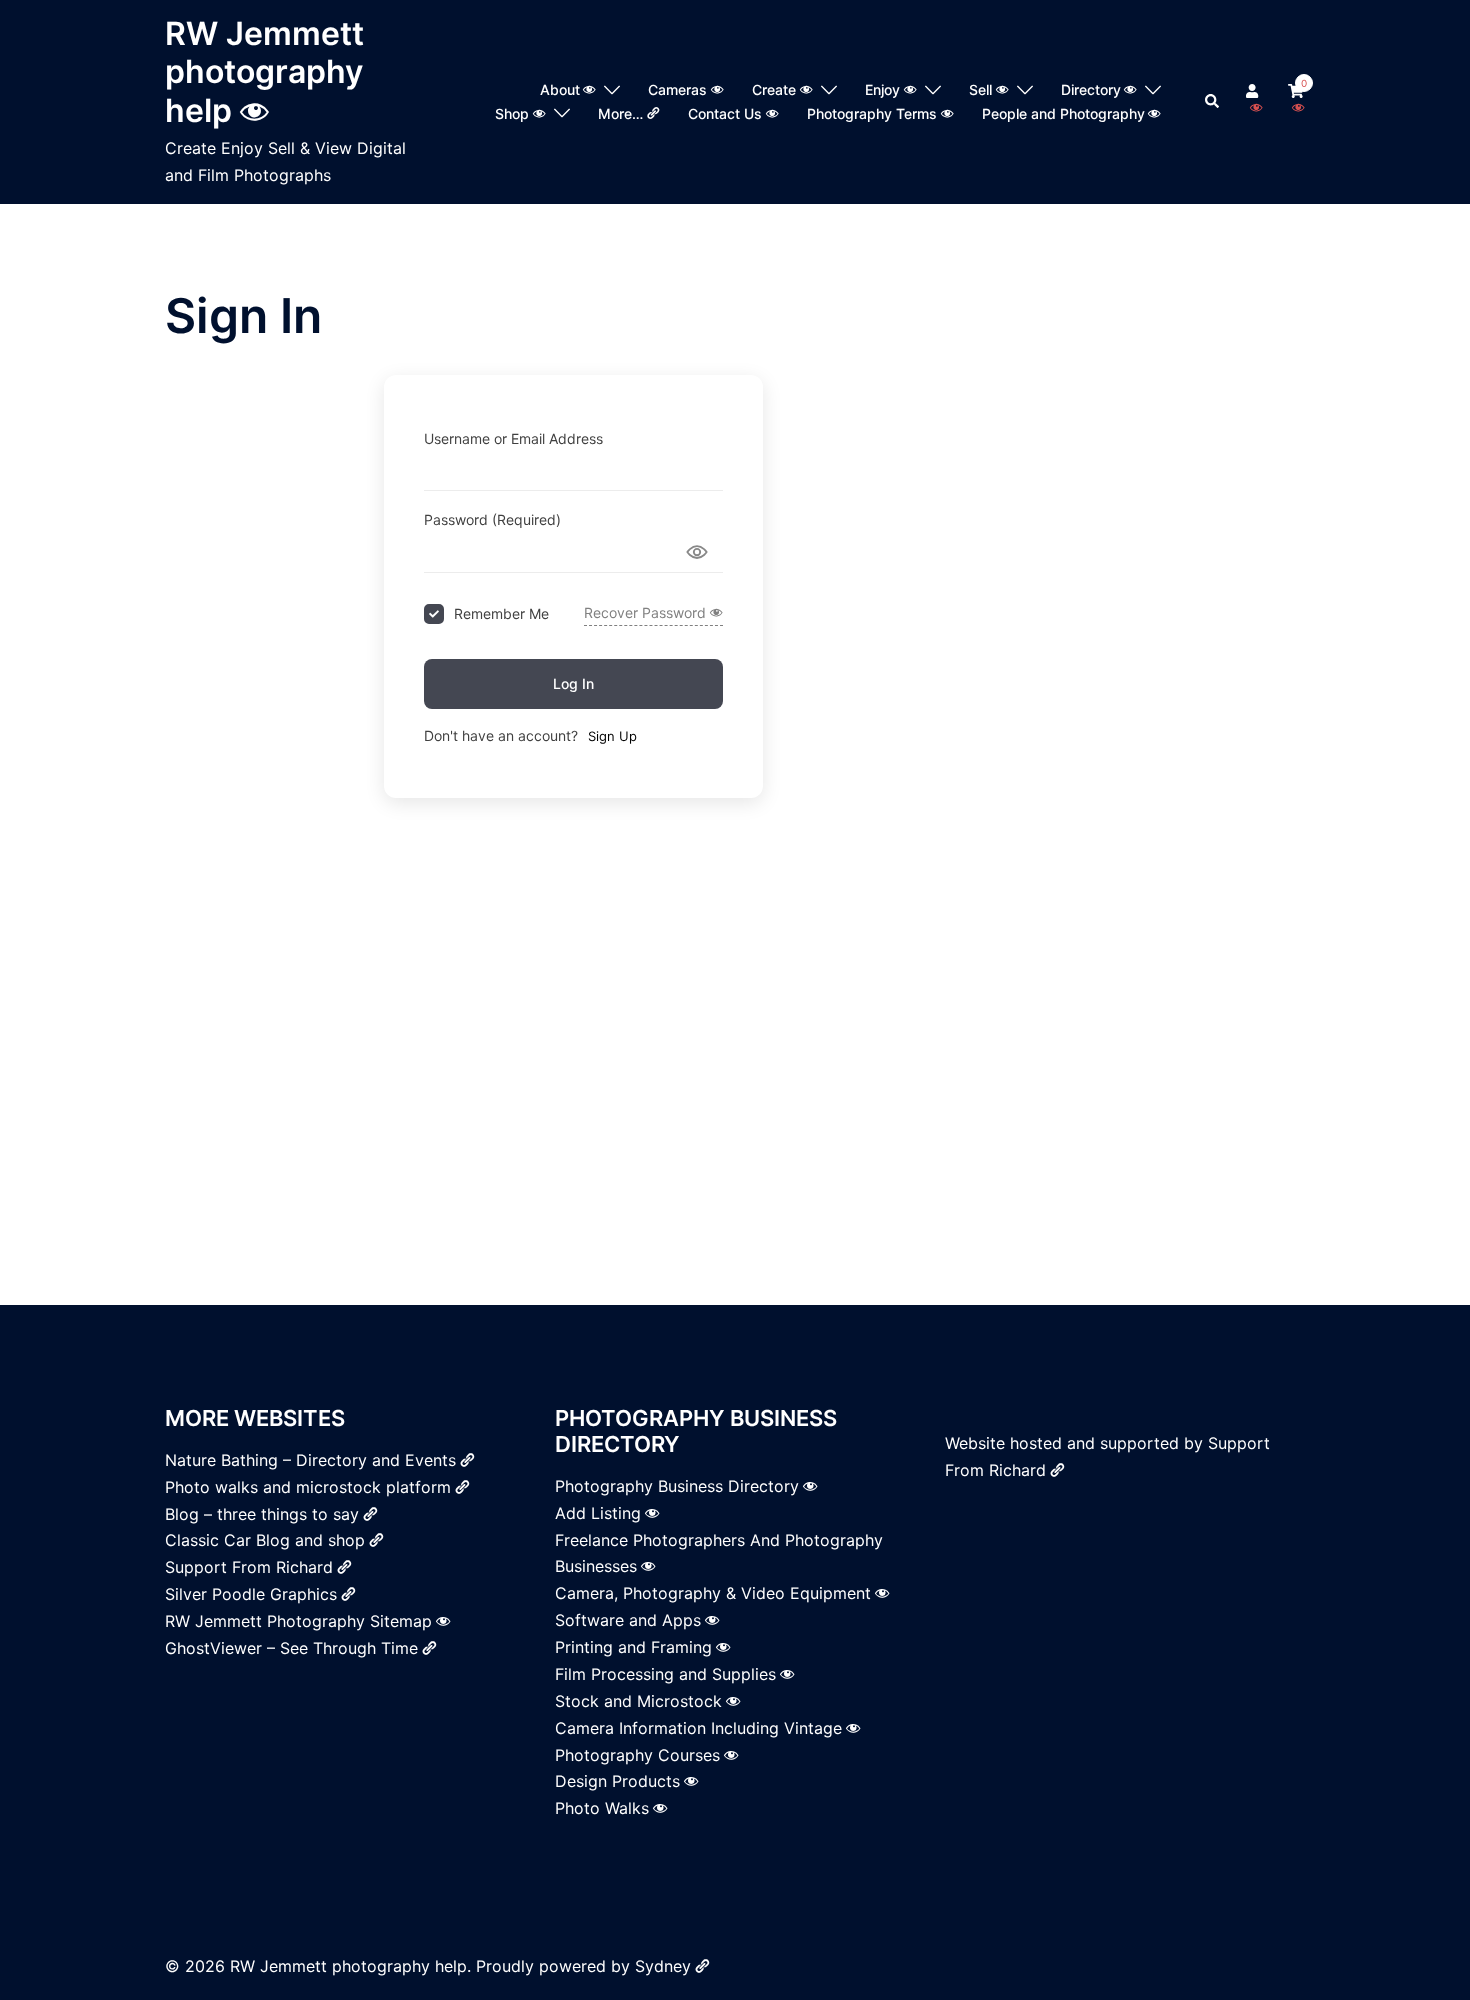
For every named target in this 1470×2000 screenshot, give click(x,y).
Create (774, 89)
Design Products (617, 1781)
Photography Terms (872, 113)
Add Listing (598, 1513)
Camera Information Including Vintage (698, 1728)
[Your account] (1254, 102)
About (560, 89)
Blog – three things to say (262, 1514)
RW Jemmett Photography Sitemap (298, 1621)
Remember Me (501, 613)
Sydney (663, 1966)
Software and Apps (628, 1620)
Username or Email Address (513, 438)
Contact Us (725, 113)
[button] (1213, 102)
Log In (573, 683)
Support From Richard (249, 1567)
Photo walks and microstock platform (308, 1487)
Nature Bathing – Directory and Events (310, 1460)
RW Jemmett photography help (264, 72)
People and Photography (1063, 113)
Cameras (677, 89)
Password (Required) (492, 519)
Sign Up (612, 736)
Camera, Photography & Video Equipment (713, 1593)
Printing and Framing (633, 1647)
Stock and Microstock (638, 1701)
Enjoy (882, 89)
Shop (512, 113)
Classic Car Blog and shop (265, 1540)
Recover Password (645, 612)
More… (620, 113)
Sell (980, 89)
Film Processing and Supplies (665, 1674)
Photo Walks (602, 1808)
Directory (1091, 89)
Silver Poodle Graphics (251, 1594)
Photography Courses (637, 1755)
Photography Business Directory (677, 1486)
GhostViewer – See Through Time (291, 1648)
